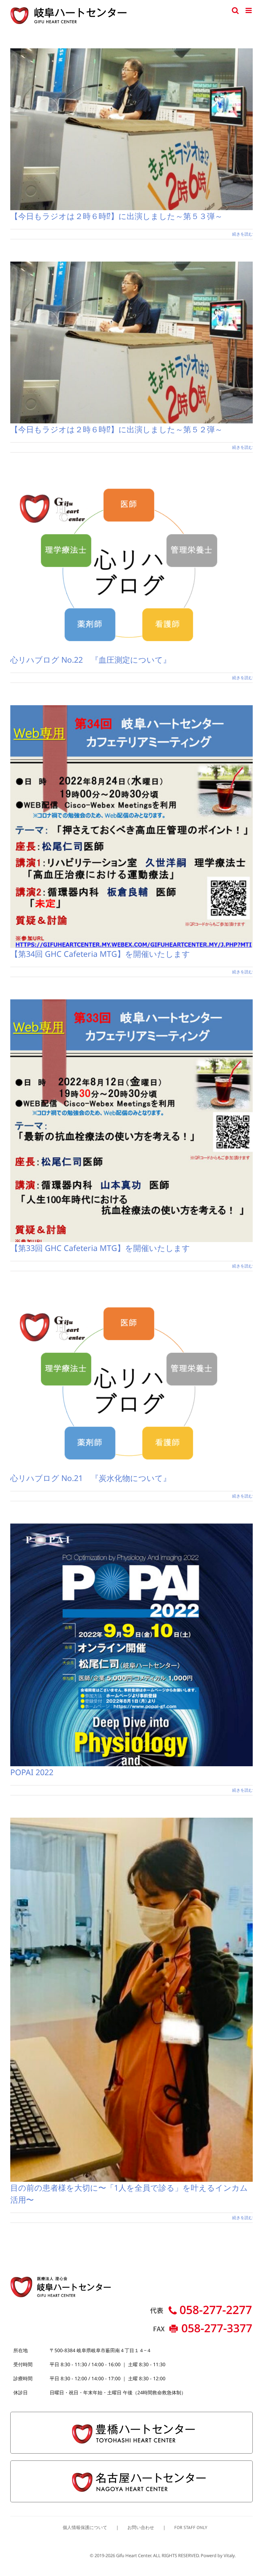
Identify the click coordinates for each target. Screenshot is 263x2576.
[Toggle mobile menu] (249, 10)
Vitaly (229, 2555)
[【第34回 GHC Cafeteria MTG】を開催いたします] (131, 827)
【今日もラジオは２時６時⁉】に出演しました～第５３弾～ (116, 216)
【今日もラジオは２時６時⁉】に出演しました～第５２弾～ (116, 429)
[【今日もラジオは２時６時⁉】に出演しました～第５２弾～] (131, 342)
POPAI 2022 (32, 1772)
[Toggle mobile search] (235, 10)
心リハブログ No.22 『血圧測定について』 (91, 660)
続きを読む (242, 234)
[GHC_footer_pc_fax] (201, 2325)
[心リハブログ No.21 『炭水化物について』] (131, 1383)
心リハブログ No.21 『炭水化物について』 (91, 1478)
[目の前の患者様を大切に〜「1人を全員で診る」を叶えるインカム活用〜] (131, 2000)
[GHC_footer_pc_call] (201, 2307)
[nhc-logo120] (131, 2464)
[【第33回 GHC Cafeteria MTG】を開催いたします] (131, 1121)
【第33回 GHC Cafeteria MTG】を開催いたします (100, 1248)
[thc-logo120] (131, 2415)
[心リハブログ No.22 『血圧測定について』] (131, 564)
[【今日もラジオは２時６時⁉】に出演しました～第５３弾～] (131, 129)
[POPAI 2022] (131, 1645)
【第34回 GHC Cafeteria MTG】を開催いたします (100, 954)
